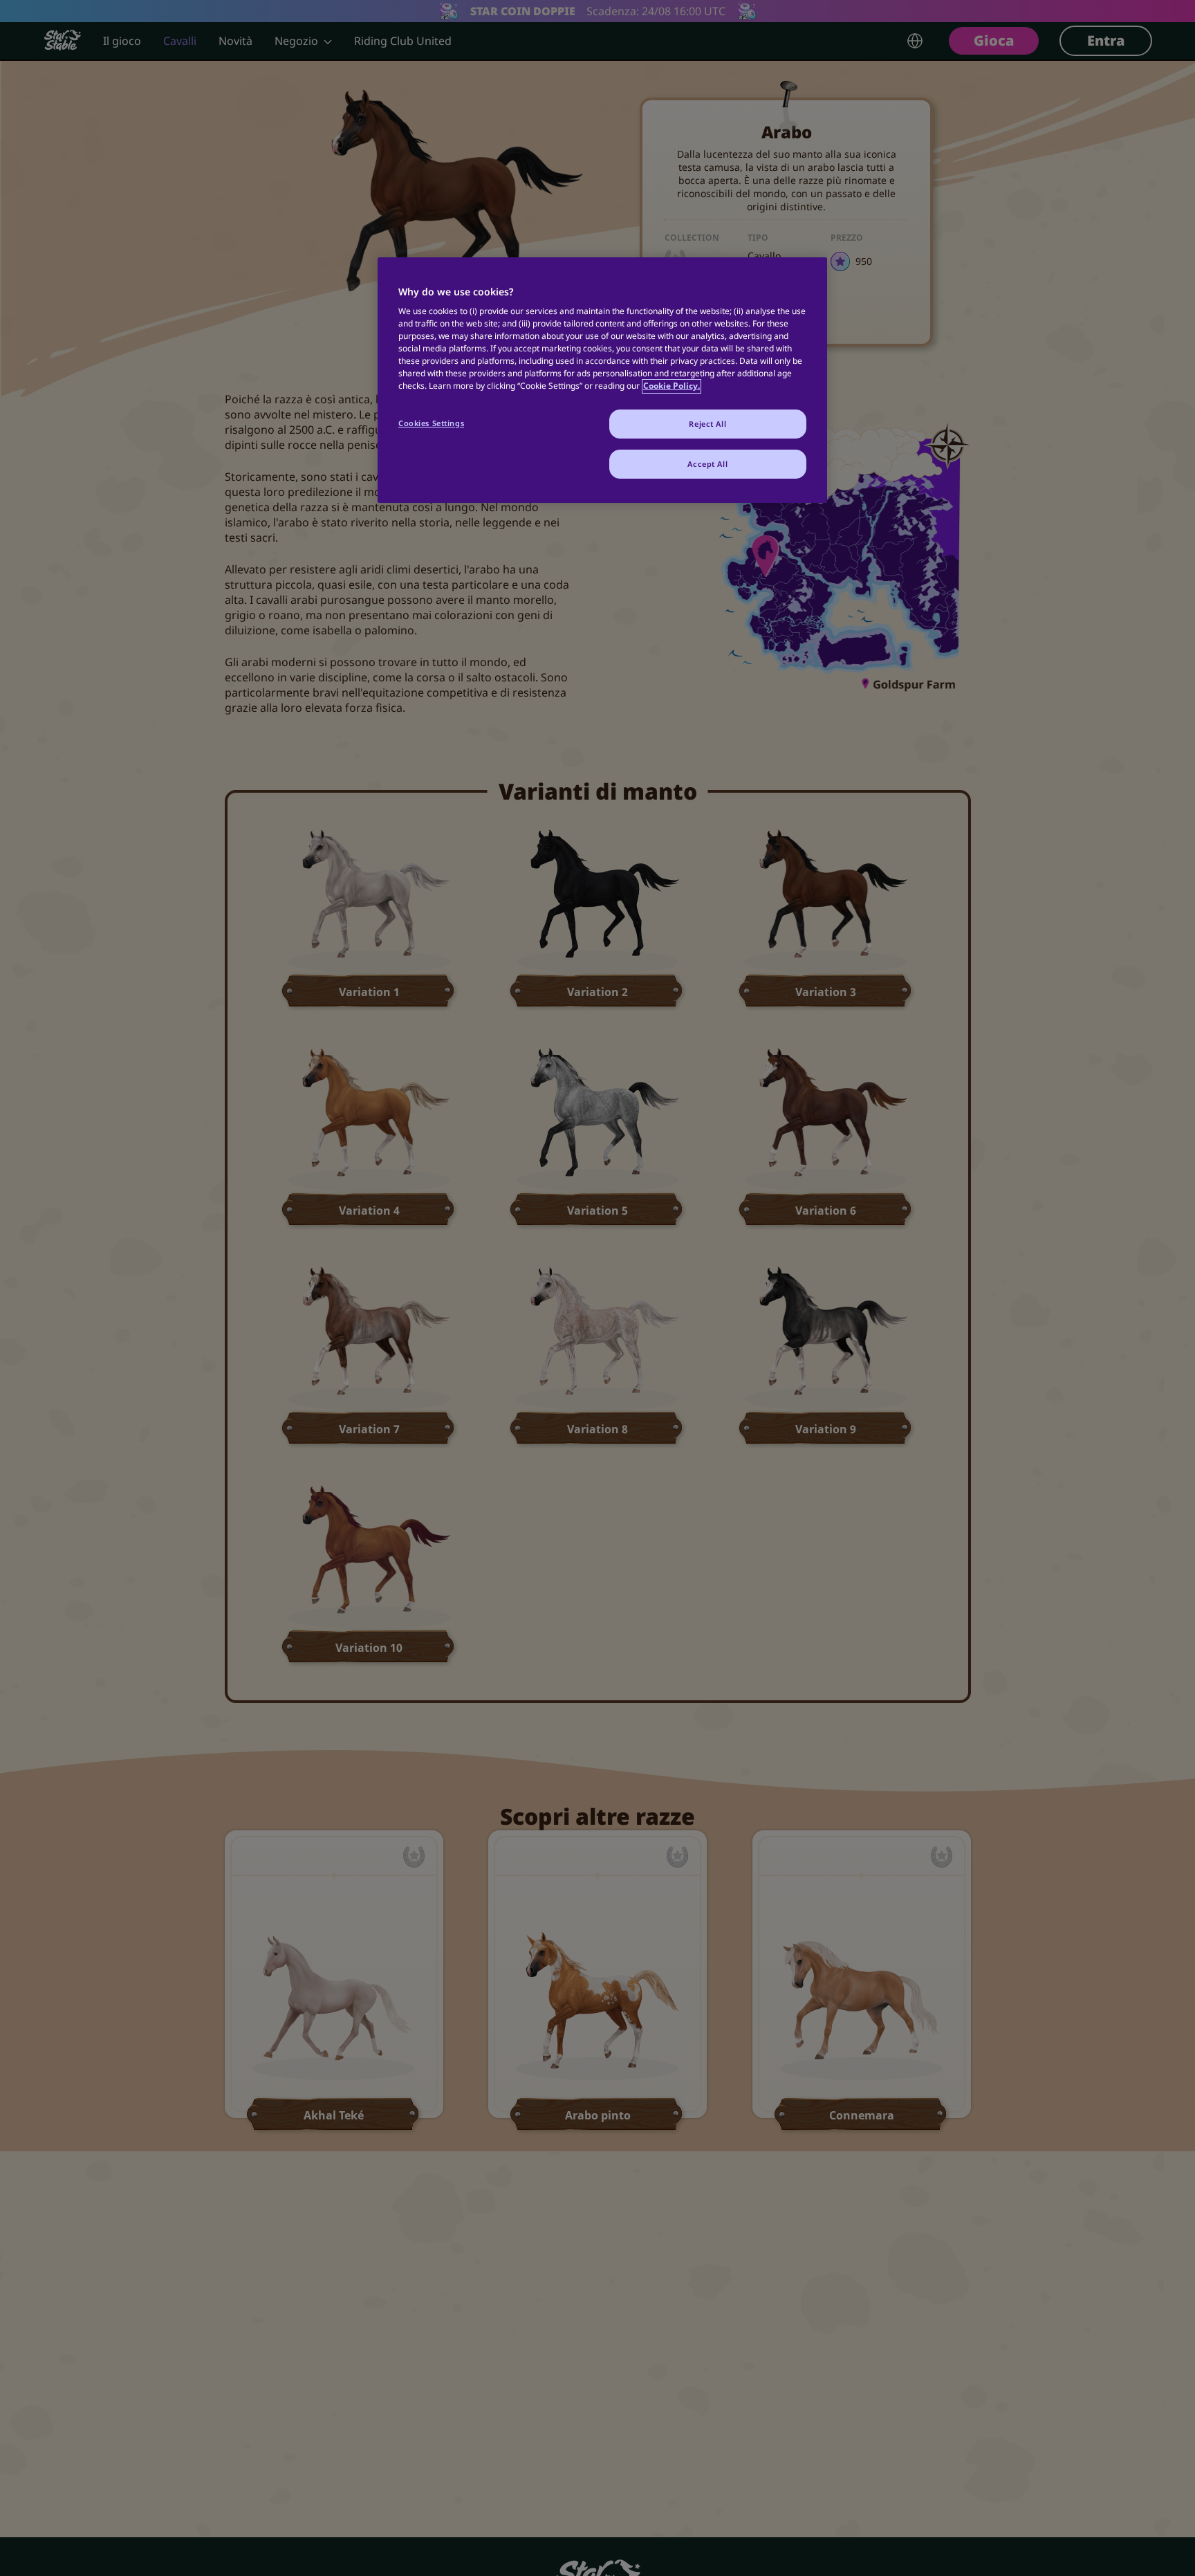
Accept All (707, 464)
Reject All (707, 424)
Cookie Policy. (671, 386)
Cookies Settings (431, 424)
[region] (602, 380)
